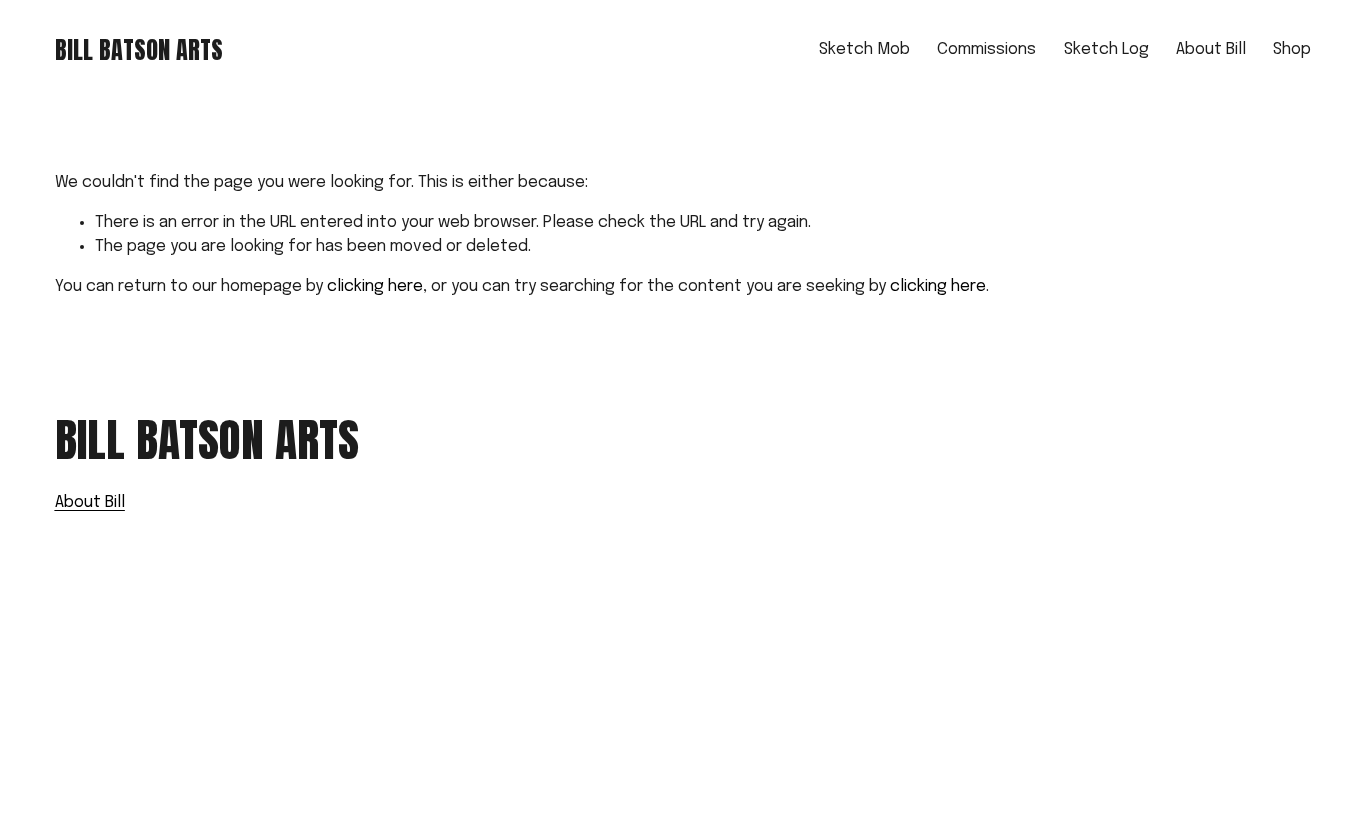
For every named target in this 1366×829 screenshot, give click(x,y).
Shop (1292, 49)
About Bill (1211, 49)
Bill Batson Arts (139, 50)
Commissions (986, 49)
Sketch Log (1106, 49)
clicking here (375, 286)
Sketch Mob (864, 49)
